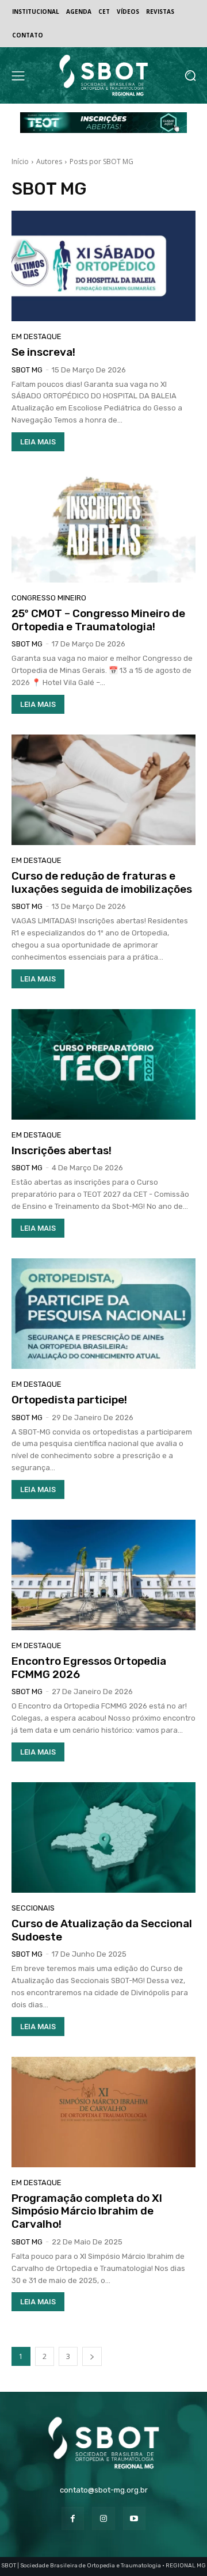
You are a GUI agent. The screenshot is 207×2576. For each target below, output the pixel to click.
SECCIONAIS (33, 1908)
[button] (190, 76)
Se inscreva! (43, 352)
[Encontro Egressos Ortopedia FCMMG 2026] (103, 1575)
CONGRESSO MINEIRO (49, 598)
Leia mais (38, 442)
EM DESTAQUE (37, 336)
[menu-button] (18, 75)
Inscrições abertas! (62, 1150)
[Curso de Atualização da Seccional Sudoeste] (103, 1837)
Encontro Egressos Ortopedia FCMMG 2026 (89, 1668)
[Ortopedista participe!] (103, 1314)
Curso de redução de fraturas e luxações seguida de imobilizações (102, 882)
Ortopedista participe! (69, 1400)
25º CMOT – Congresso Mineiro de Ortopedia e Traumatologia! (98, 620)
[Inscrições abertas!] (103, 1064)
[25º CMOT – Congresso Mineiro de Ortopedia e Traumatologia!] (103, 527)
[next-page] (92, 2356)
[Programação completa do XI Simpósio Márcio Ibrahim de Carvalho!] (103, 2112)
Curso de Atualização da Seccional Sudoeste (102, 1930)
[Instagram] (103, 2518)
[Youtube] (134, 2518)
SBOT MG (27, 370)
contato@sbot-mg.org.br (104, 2490)
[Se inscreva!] (103, 266)
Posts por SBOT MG (101, 161)
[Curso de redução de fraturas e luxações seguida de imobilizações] (103, 790)
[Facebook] (73, 2518)
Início (20, 161)
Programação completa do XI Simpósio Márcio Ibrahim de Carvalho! (87, 2211)
